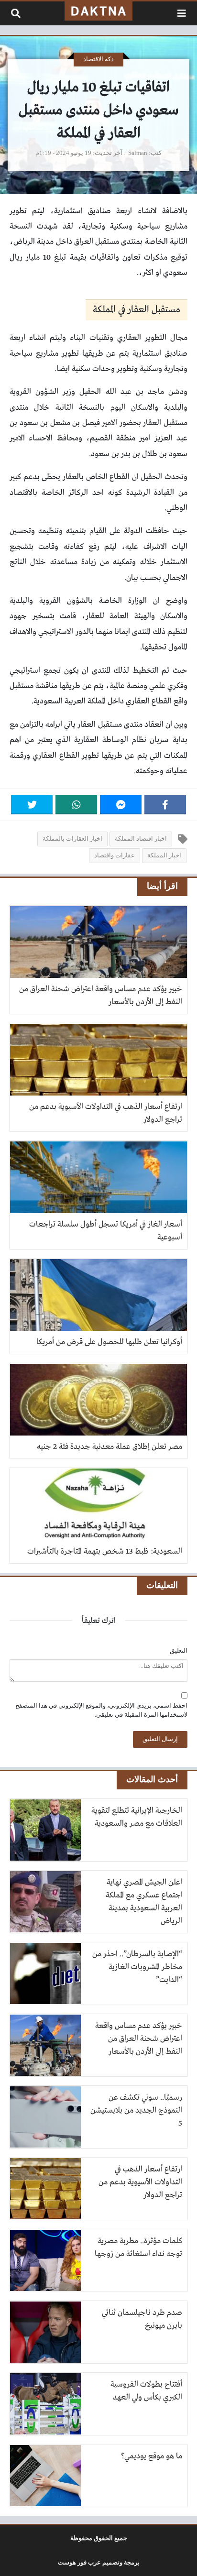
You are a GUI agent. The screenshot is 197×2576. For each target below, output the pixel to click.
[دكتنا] (98, 11)
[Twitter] (32, 805)
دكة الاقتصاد (98, 59)
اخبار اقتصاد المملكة (141, 839)
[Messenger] (121, 805)
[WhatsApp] (76, 805)
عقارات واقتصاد (115, 855)
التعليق (179, 1651)
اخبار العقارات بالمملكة (72, 839)
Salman (138, 153)
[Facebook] (165, 805)
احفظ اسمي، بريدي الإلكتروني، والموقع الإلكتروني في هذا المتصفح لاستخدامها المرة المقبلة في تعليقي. (101, 1710)
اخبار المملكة (164, 855)
